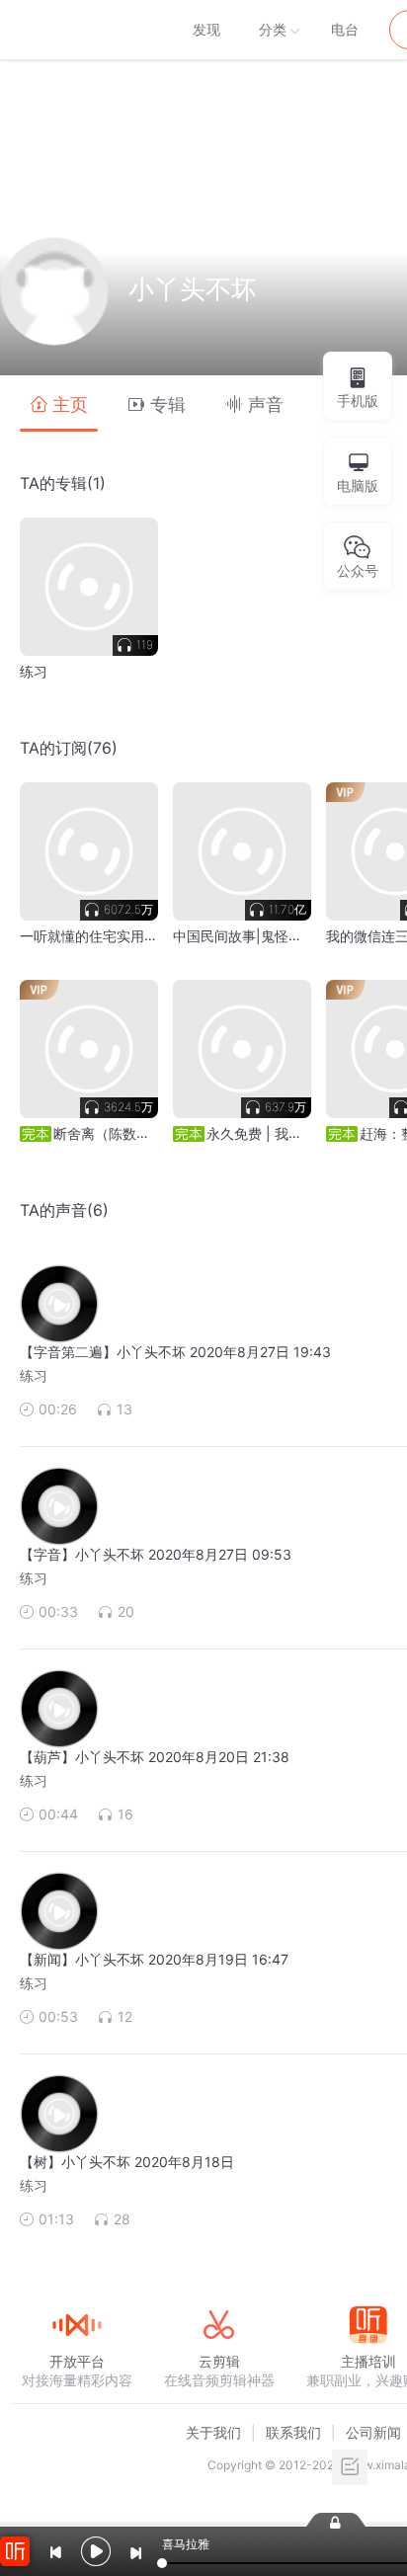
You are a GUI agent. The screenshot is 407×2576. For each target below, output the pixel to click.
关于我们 (213, 2432)
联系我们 (293, 2432)
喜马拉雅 (76, 30)
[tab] (59, 403)
